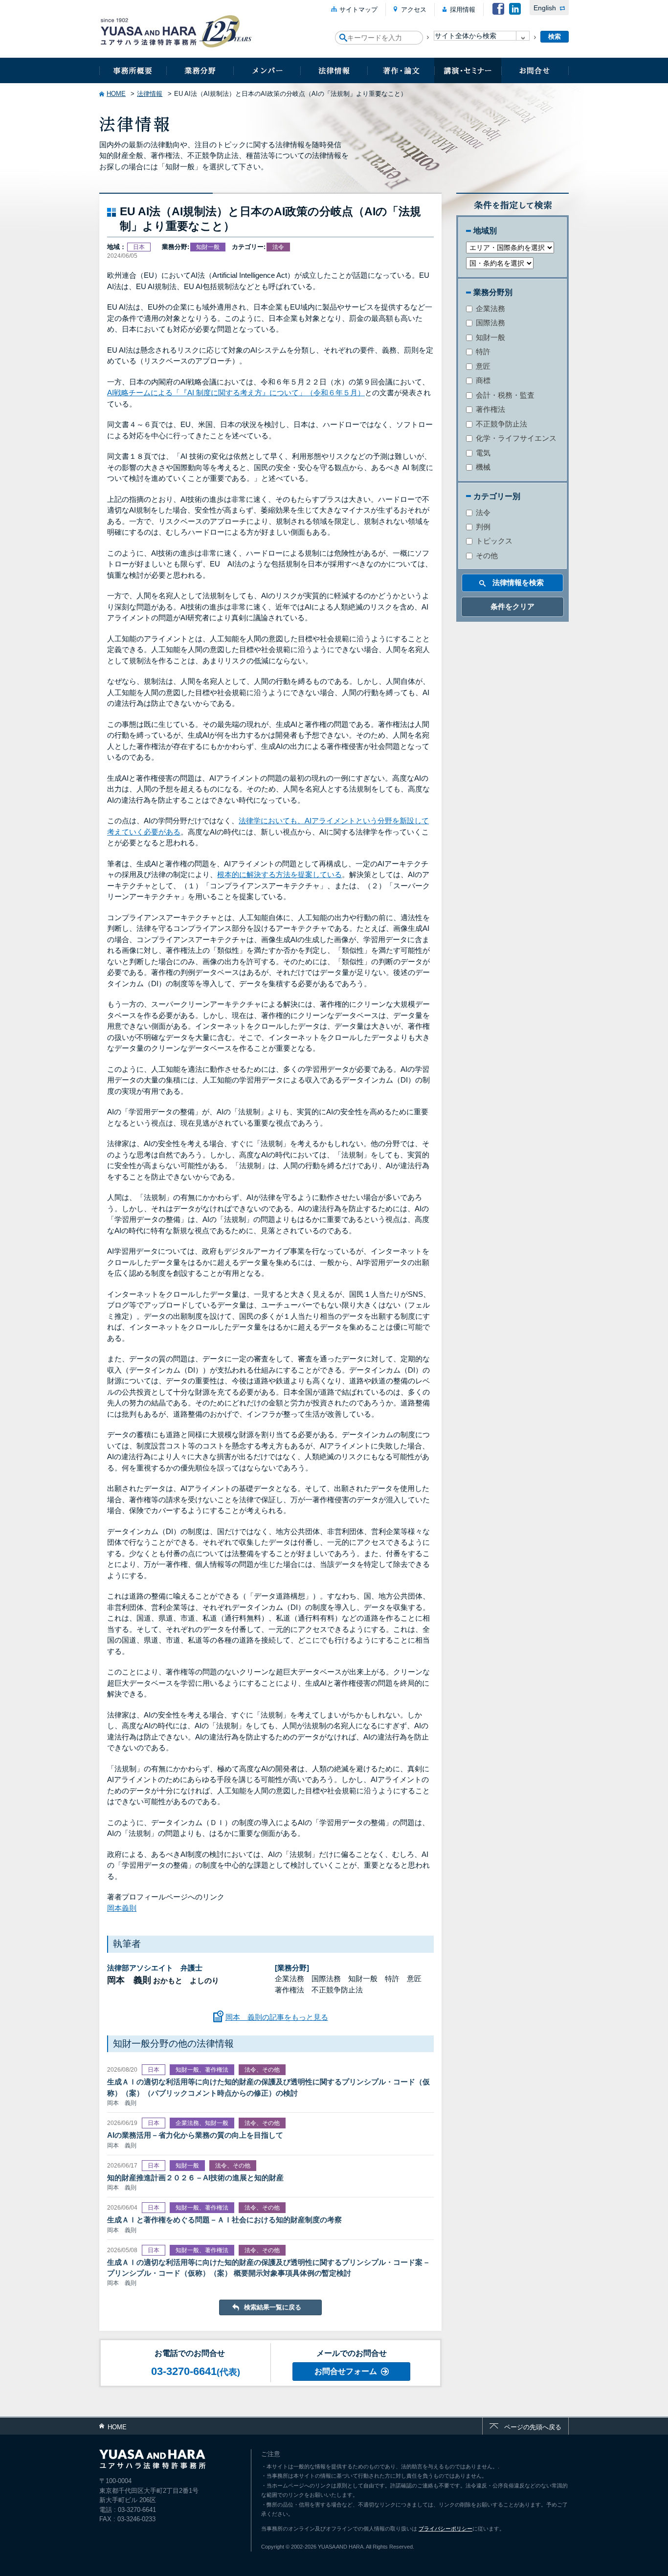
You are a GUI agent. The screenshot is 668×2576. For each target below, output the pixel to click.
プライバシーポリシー (445, 2529)
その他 (486, 555)
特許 (482, 351)
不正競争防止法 (501, 424)
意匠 (482, 366)
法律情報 (334, 70)
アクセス (414, 10)
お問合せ (535, 70)
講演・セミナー (468, 70)
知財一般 (490, 337)
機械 (482, 467)
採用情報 (463, 10)
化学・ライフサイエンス (515, 438)
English (545, 8)
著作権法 (490, 409)
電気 (482, 453)
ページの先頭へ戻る (533, 2427)
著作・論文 (401, 70)
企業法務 (490, 308)
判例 (482, 527)
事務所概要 (133, 70)
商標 (482, 380)
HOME (116, 94)
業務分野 (200, 70)
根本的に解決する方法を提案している (279, 874)
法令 (482, 512)
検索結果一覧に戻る (273, 2307)
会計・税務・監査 (504, 395)
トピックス (493, 541)
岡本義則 (122, 1908)
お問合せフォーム (346, 2371)
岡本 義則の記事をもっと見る (277, 2017)
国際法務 (490, 323)
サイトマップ (358, 10)
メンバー (267, 70)
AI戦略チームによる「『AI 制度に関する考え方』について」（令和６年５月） (236, 393)
